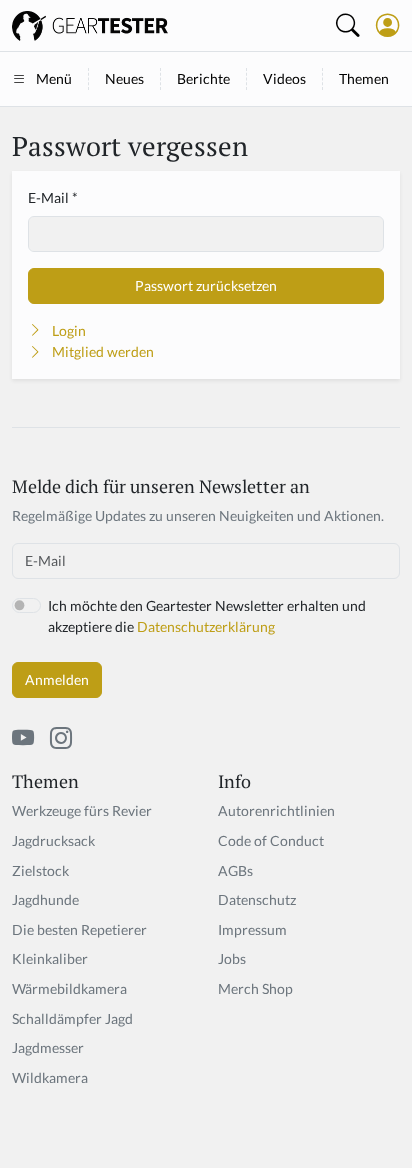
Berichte (203, 78)
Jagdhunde (45, 899)
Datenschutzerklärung (206, 626)
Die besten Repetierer (79, 929)
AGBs (235, 870)
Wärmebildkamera (69, 988)
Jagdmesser (48, 1047)
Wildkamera (50, 1077)
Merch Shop (255, 988)
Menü (54, 78)
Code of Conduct (271, 840)
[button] (388, 25)
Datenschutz (257, 899)
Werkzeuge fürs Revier (82, 810)
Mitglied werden (103, 351)
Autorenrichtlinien (276, 810)
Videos (284, 78)
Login (69, 330)
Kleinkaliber (50, 958)
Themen (364, 78)
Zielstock (40, 870)
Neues (124, 78)
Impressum (252, 929)
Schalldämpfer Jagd (72, 1018)
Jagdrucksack (53, 840)
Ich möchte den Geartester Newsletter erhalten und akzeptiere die (207, 616)
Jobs (232, 958)
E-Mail (48, 197)
